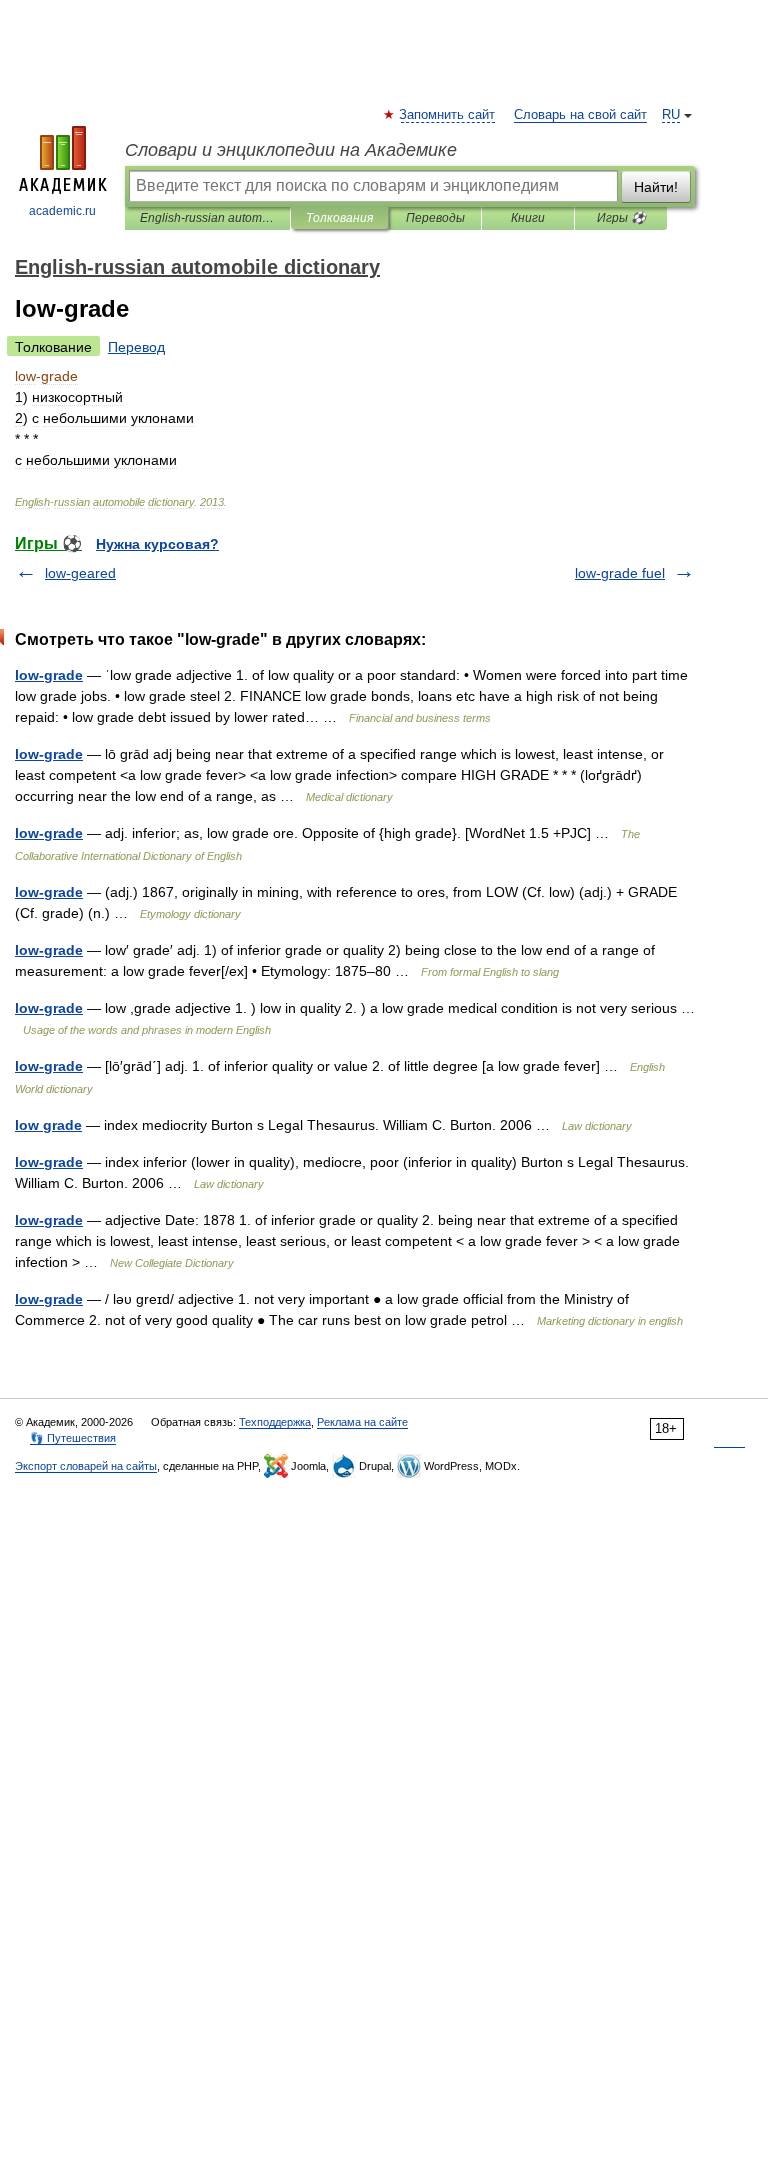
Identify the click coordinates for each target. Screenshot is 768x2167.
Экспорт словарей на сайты (86, 1466)
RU (671, 115)
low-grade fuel (620, 573)
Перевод (136, 347)
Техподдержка (275, 1422)
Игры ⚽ (621, 218)
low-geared (80, 573)
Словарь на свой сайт (580, 115)
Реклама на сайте (362, 1422)
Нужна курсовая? (157, 544)
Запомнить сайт (448, 115)
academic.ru (62, 211)
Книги (528, 218)
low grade (48, 1125)
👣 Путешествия (73, 1438)
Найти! (656, 187)
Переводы (435, 218)
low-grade (49, 675)
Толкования (339, 218)
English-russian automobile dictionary (207, 218)
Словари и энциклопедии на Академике (291, 150)
